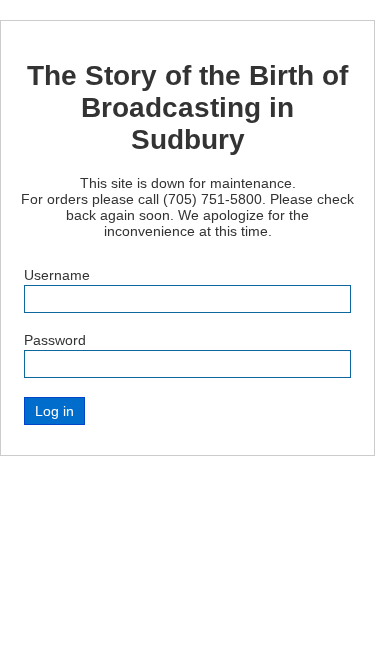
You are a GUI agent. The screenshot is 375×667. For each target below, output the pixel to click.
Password (55, 340)
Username (57, 275)
